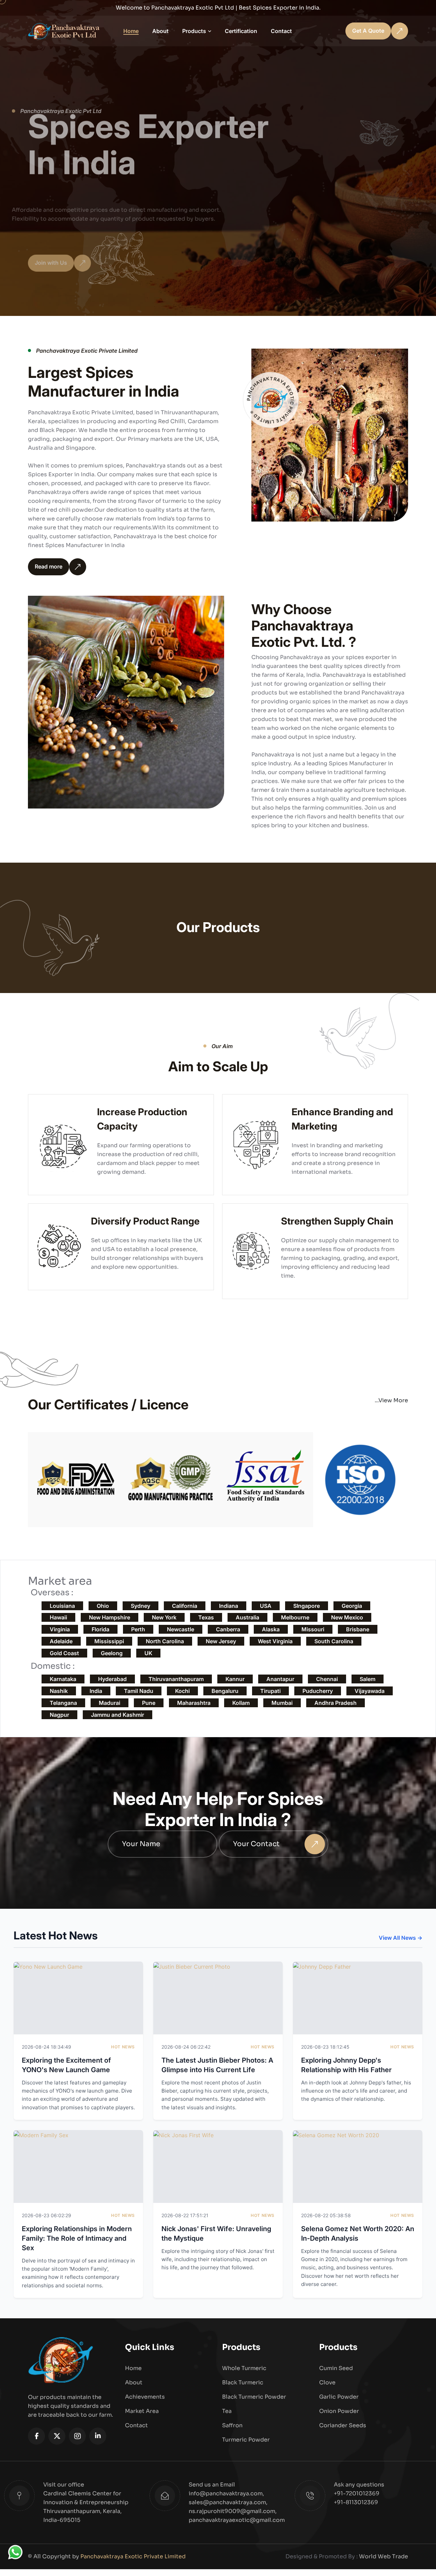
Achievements (145, 2397)
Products (194, 31)
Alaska (271, 1629)
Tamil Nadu (139, 1691)
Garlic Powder (339, 2397)
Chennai (327, 1679)
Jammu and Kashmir (118, 1715)
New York (164, 1617)
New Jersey (221, 1641)
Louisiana (62, 1606)
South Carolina (334, 1641)
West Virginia (275, 1641)
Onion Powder (339, 2411)
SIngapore (307, 1606)
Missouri (313, 1629)
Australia (247, 1617)
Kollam (241, 1703)
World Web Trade (384, 2556)
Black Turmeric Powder (254, 2397)
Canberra (228, 1629)
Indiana (229, 1606)
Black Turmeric (243, 2382)
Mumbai (282, 1703)
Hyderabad (112, 1679)
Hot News (123, 2047)
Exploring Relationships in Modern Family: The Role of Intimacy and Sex (77, 2238)
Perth (138, 1629)
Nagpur (59, 1715)
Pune (149, 1703)
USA (266, 1606)
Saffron (232, 2425)
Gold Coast (64, 1653)
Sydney (141, 1606)
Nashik (59, 1691)
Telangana (63, 1703)
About (160, 31)
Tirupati (270, 1691)
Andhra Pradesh (336, 1703)
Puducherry (318, 1691)
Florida (100, 1629)
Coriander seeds (343, 2425)
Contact (281, 31)
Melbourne (295, 1617)
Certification (241, 31)
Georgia (352, 1606)
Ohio (103, 1606)
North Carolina (165, 1641)
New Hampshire (110, 1617)
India (96, 1691)
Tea (227, 2411)
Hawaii (58, 1617)
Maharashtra (194, 1703)
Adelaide (61, 1641)
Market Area (142, 2411)
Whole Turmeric (244, 2368)
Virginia (60, 1629)
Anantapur (280, 1679)
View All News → (401, 1938)
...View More (391, 1400)
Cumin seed (336, 2368)
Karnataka (63, 1679)
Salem (368, 1679)
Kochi (182, 1691)
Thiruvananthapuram (176, 1679)
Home (131, 31)
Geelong (112, 1653)
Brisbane (358, 1629)
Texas (206, 1617)
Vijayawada (370, 1691)
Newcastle (181, 1629)
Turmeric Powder (246, 2440)
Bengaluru (225, 1691)
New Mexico (347, 1617)
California (185, 1606)
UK (148, 1653)
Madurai (110, 1703)
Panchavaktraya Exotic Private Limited (133, 2556)
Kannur (235, 1679)
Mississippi (109, 1641)
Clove (327, 2382)
